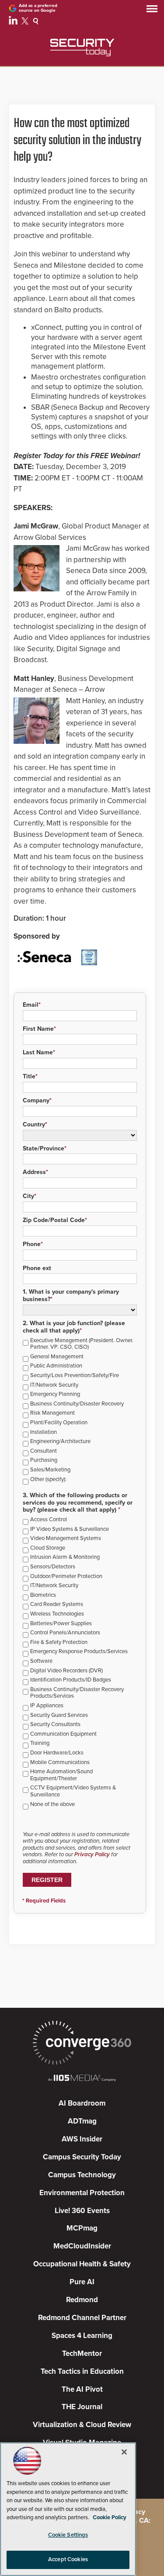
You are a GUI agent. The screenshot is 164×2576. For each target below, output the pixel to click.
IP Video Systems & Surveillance (70, 1529)
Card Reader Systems (57, 1604)
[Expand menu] (152, 11)
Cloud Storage (48, 1548)
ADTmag (82, 2121)
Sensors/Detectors (53, 1567)
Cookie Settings (68, 2535)
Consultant (44, 1451)
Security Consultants (55, 1725)
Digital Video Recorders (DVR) (66, 1671)
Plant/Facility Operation (59, 1423)
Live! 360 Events (82, 2211)
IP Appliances (47, 1706)
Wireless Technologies (57, 1614)
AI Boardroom (82, 2103)
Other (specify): (48, 1480)
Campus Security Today (82, 2157)
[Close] (124, 2452)
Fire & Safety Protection (59, 1642)
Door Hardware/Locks (57, 1753)
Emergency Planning (55, 1394)
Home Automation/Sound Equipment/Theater (61, 1775)
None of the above (52, 1804)
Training (40, 1743)
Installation (44, 1432)
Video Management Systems (66, 1538)
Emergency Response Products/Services (79, 1652)
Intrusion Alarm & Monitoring (65, 1557)
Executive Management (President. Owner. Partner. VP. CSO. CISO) (82, 1344)
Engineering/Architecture (60, 1442)
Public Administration (56, 1366)
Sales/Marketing (50, 1470)
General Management (57, 1357)
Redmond (82, 2300)
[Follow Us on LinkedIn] (14, 22)
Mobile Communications (60, 1763)
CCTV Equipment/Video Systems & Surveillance (73, 1791)
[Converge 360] (82, 2044)
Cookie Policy (110, 2517)
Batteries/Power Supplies (61, 1624)
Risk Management (52, 1413)
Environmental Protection (82, 2193)
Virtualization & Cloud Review (82, 2425)
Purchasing (44, 1460)
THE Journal (82, 2407)
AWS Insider (82, 2139)
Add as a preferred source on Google (38, 8)
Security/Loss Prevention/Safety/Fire (75, 1376)
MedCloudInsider (82, 2246)
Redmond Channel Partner (82, 2318)
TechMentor (82, 2353)
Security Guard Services (59, 1715)
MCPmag (82, 2228)
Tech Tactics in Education (82, 2371)
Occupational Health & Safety (82, 2264)
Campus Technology (82, 2175)
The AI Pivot (82, 2389)
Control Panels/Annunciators (65, 1633)
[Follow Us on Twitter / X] (26, 22)
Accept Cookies (68, 2559)
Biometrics (43, 1595)
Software (41, 1661)
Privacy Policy (92, 1854)
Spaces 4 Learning (82, 2336)
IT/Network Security (54, 1385)
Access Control (49, 1520)
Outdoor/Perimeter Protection (66, 1576)
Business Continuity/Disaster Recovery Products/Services (77, 1693)
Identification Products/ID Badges (71, 1680)
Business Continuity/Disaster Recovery (77, 1404)
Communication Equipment (63, 1734)
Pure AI (82, 2282)
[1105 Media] (82, 2079)
